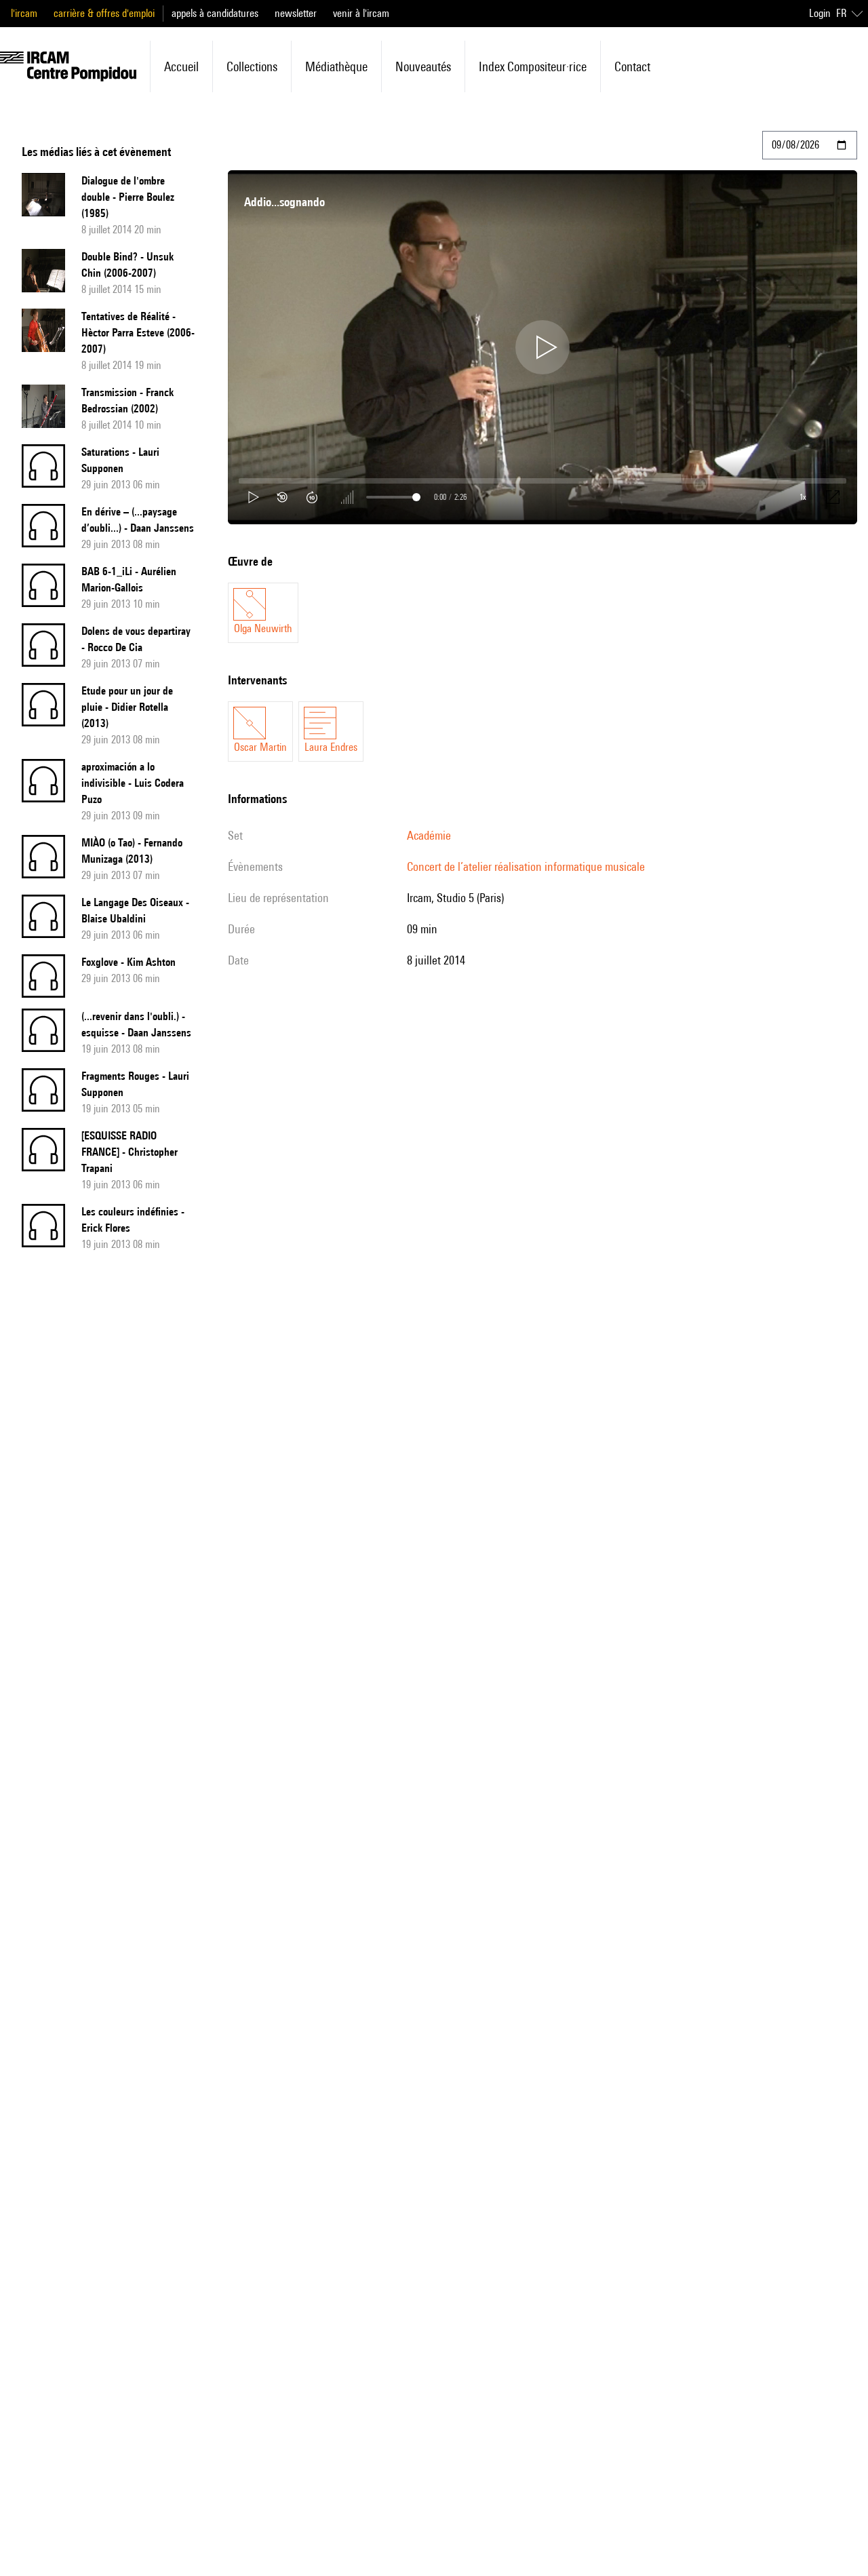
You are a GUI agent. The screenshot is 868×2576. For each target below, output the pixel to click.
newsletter (296, 13)
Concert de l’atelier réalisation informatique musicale (526, 866)
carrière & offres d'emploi (104, 13)
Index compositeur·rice (533, 66)
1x (803, 497)
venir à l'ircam (361, 13)
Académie (429, 835)
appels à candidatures (215, 13)
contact (632, 66)
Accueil (181, 66)
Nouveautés (423, 66)
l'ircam (24, 13)
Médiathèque (336, 66)
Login (820, 13)
